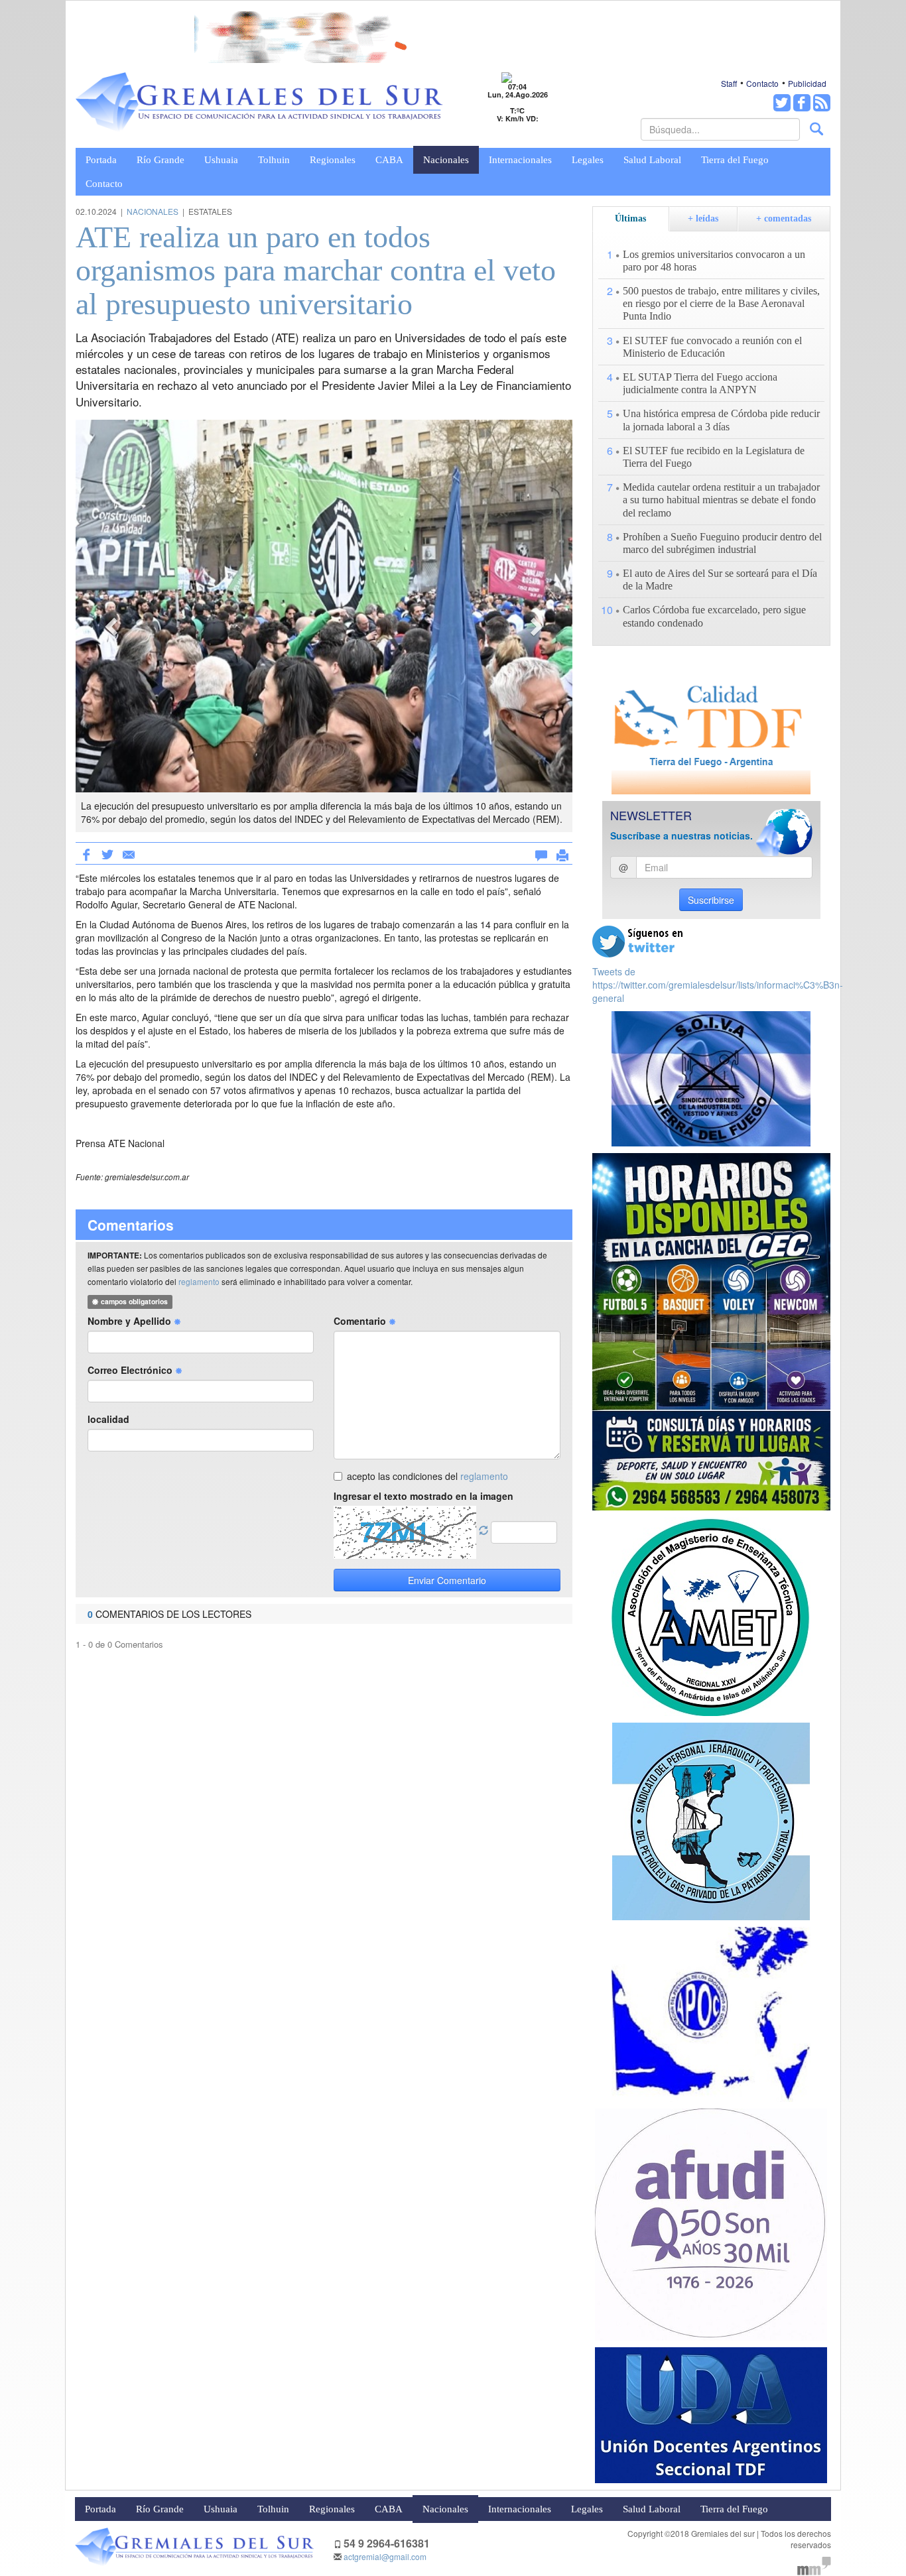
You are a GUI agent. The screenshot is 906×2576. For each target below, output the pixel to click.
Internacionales (520, 160)
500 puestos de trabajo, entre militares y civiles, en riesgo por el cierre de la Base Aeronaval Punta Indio (721, 303)
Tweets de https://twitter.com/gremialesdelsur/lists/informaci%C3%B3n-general (718, 985)
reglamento (199, 1281)
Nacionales (446, 160)
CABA (389, 160)
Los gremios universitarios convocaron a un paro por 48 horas (714, 261)
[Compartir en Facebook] (86, 853)
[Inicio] (259, 102)
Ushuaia (221, 160)
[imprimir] (562, 853)
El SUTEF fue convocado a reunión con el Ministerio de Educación (712, 347)
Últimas (630, 218)
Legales (588, 160)
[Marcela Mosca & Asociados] (814, 2564)
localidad (108, 1419)
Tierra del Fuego (735, 160)
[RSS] (822, 103)
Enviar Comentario (447, 1580)
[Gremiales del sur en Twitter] (782, 103)
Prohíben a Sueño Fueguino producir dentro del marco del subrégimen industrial (722, 543)
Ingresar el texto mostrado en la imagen (423, 1496)
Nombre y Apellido (131, 1321)
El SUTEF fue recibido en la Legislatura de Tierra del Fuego (714, 457)
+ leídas (703, 218)
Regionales (333, 160)
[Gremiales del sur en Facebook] (802, 103)
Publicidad (807, 83)
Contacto (762, 83)
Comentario (361, 1321)
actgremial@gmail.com (385, 2556)
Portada (101, 160)
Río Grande (161, 160)
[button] (113, 626)
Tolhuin (274, 160)
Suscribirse (711, 900)
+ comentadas (784, 218)
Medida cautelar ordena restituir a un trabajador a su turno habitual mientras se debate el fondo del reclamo (721, 500)
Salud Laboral (652, 160)
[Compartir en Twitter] (107, 853)
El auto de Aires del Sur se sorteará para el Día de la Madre (720, 580)
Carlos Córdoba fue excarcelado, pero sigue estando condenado (714, 616)
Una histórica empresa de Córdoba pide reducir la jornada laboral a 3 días (721, 420)
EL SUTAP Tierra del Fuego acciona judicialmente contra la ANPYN (700, 383)
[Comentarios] (541, 853)
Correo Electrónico (131, 1370)
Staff (729, 83)
